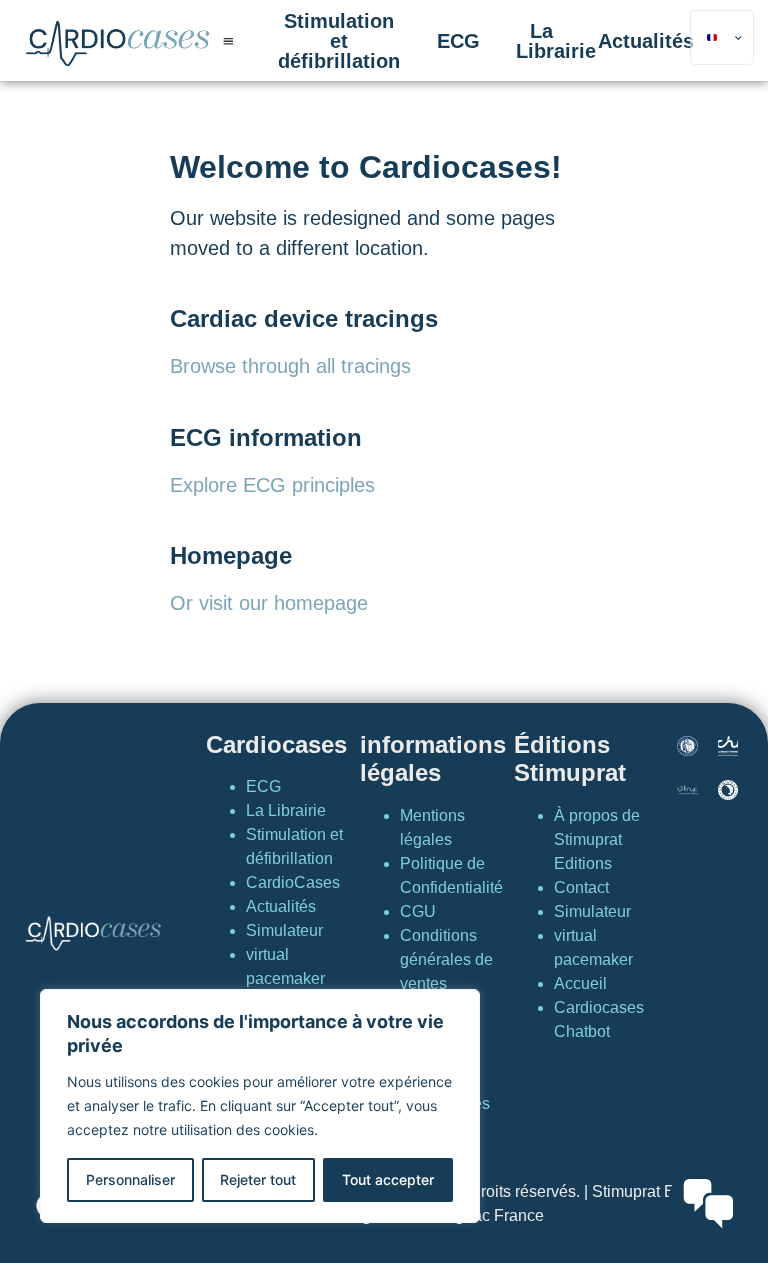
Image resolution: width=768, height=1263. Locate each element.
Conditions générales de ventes (446, 959)
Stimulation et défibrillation (339, 41)
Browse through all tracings (290, 366)
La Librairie (556, 41)
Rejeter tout (258, 1179)
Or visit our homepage (269, 603)
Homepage (231, 555)
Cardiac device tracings (304, 318)
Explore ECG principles (272, 485)
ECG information (266, 437)
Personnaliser (130, 1179)
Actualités (646, 41)
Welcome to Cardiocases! (366, 167)
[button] (228, 40)
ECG (458, 41)
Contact (581, 887)
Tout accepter (388, 1179)
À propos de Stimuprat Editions (597, 839)
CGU (418, 911)
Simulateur (284, 930)
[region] (260, 1106)
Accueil (580, 983)
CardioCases (293, 882)
